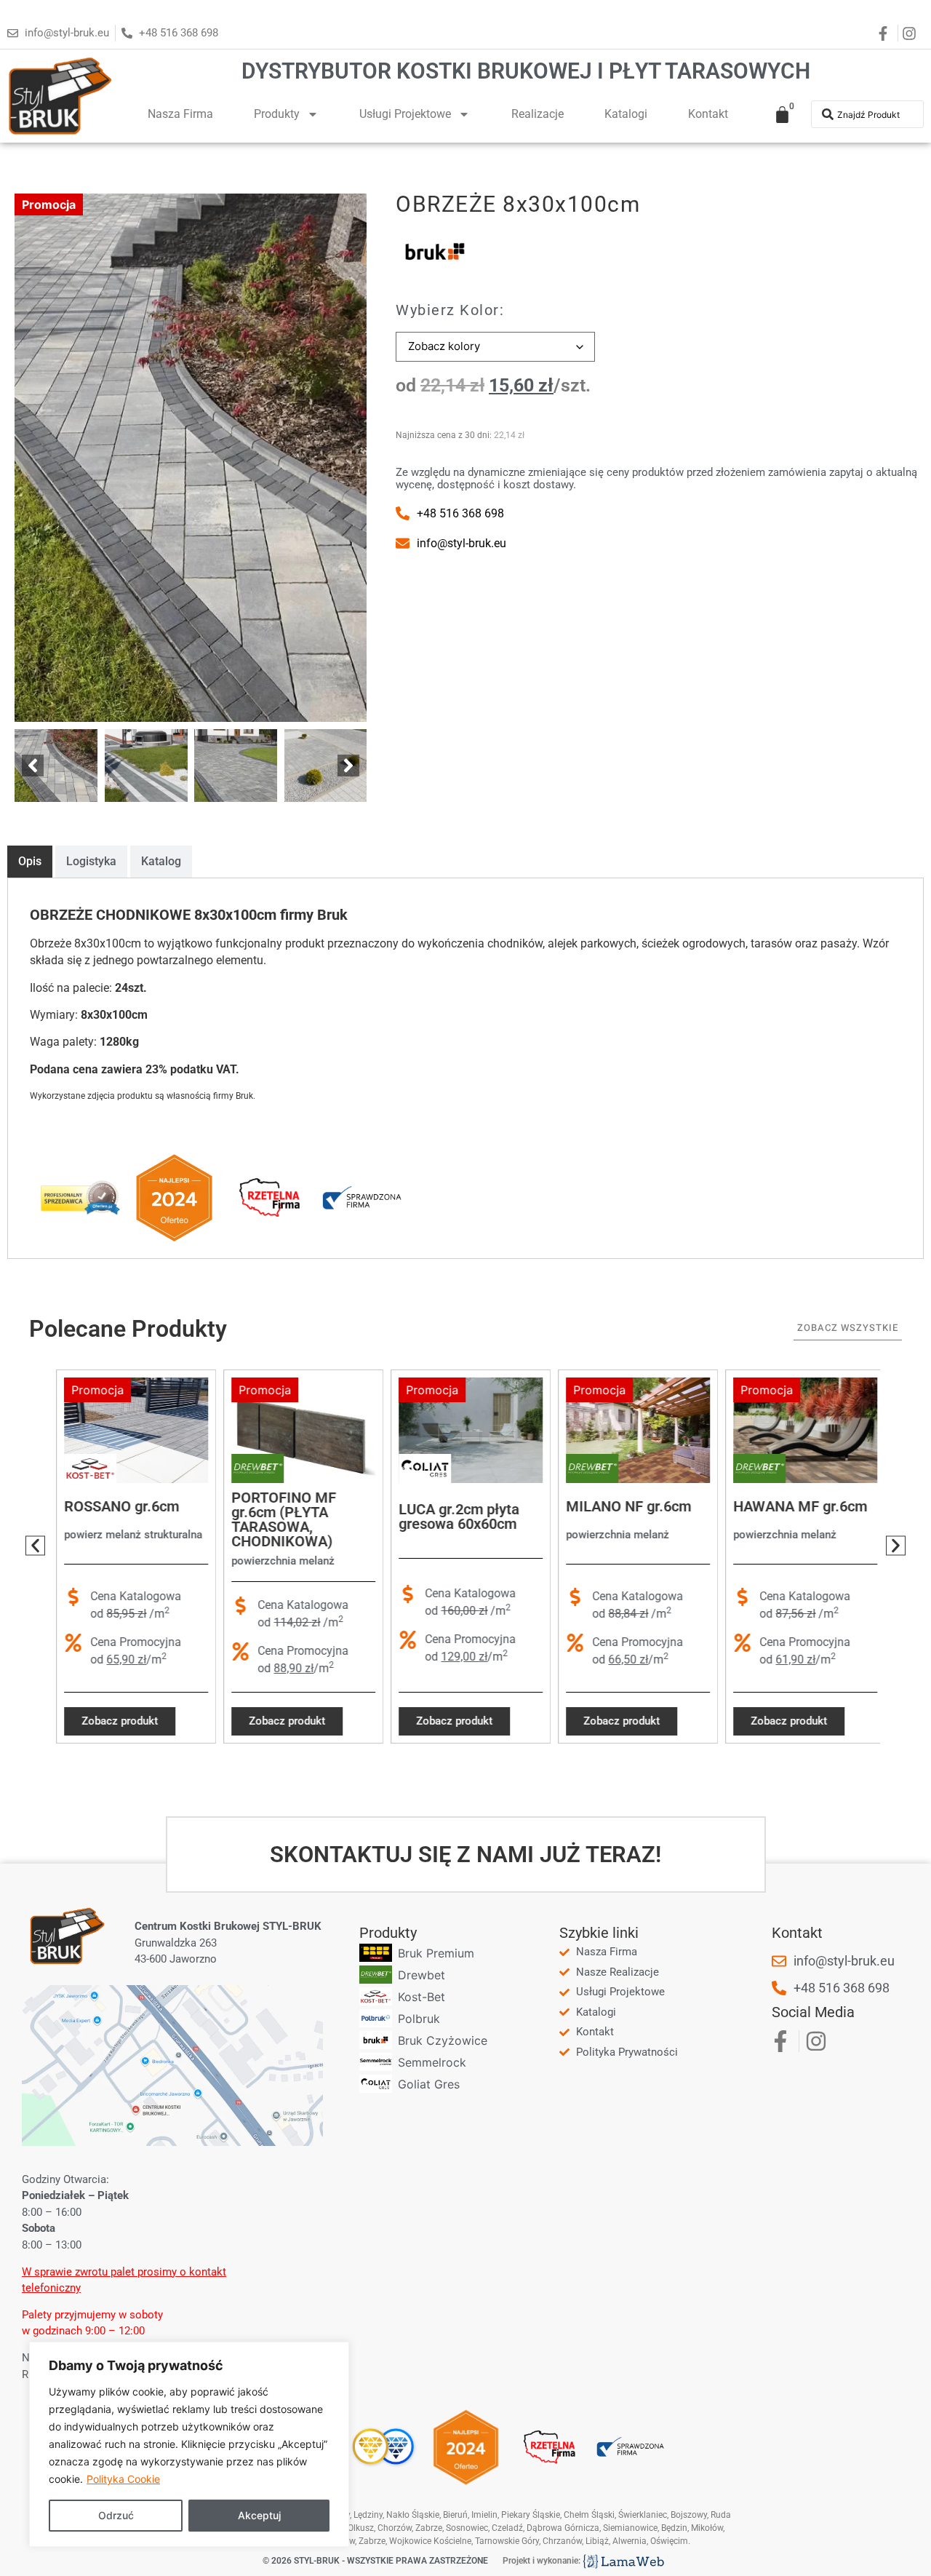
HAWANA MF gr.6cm (795, 1506)
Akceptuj (259, 2515)
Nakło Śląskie (413, 2515)
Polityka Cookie (123, 2479)
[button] (33, 766)
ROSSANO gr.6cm (116, 1506)
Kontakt (708, 114)
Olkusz (361, 2528)
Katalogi (626, 114)
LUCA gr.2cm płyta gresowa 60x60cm (454, 1517)
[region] (189, 2444)
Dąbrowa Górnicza (563, 2528)
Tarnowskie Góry (507, 2541)
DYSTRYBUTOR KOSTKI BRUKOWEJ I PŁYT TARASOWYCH (526, 71)
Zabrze (372, 2541)
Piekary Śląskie (531, 2515)
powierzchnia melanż (278, 1561)
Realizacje (538, 114)
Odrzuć (116, 2515)
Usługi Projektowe (405, 114)
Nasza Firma (180, 114)
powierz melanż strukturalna (128, 1535)
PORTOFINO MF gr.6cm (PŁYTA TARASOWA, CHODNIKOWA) (279, 1519)
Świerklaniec (643, 2515)
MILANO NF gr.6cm (623, 1506)
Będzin (674, 2528)
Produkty (277, 114)
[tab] (30, 862)
